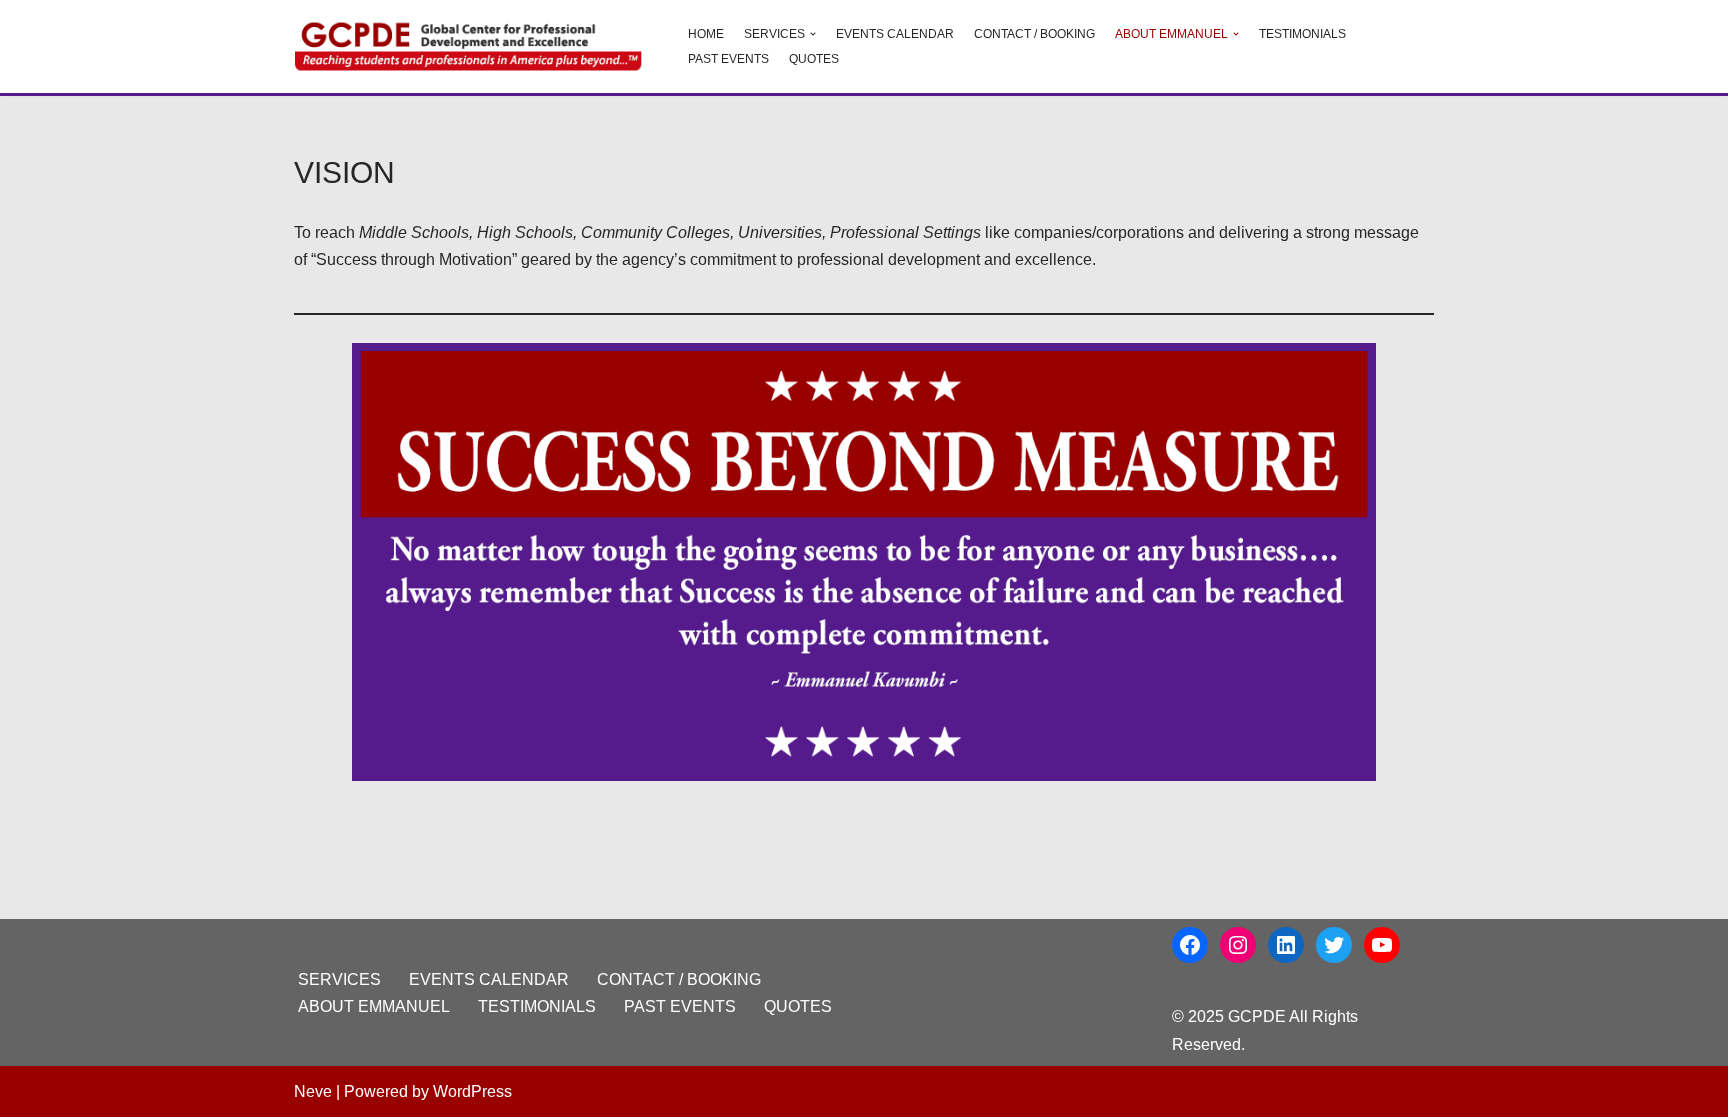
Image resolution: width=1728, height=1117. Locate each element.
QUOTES (814, 59)
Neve (313, 1091)
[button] (813, 34)
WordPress (472, 1091)
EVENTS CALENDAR (895, 34)
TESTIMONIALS (1302, 34)
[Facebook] (1190, 945)
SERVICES (339, 979)
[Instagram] (1238, 945)
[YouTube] (1382, 945)
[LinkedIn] (1286, 945)
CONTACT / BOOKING (1034, 34)
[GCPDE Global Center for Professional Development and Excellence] (474, 46)
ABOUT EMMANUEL (374, 1006)
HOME (706, 34)
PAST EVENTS (728, 59)
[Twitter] (1334, 945)
